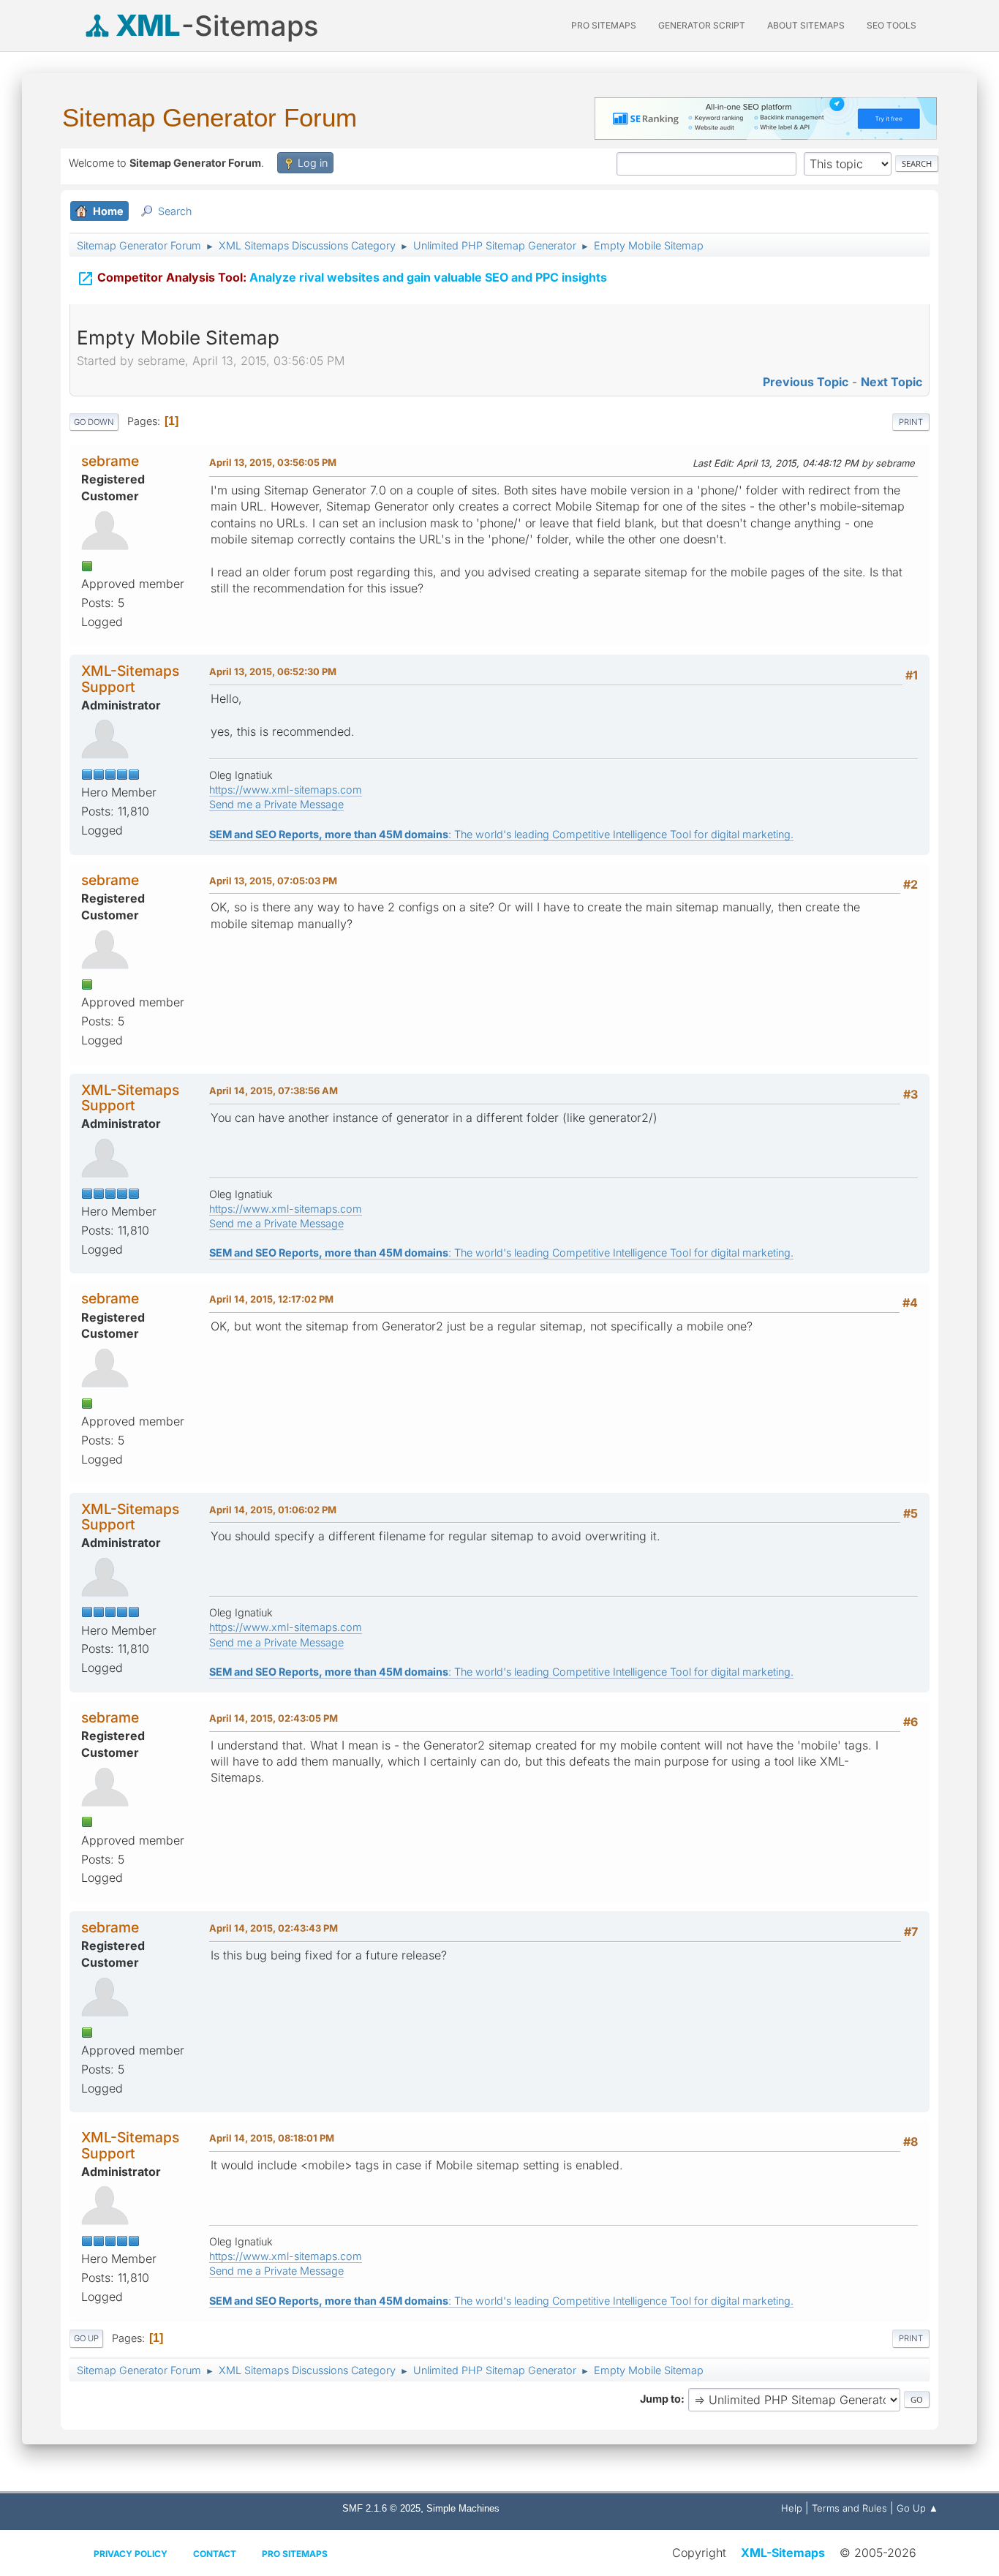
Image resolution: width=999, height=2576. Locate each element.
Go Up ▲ (917, 2508)
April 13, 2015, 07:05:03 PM (273, 881)
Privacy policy (131, 2554)
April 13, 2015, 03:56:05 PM (273, 462)
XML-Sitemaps (783, 2553)
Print (911, 422)
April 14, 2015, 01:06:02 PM (273, 1510)
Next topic (891, 382)
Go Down (94, 422)
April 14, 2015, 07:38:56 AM (274, 1091)
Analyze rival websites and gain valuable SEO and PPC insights (342, 279)
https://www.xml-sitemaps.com (286, 790)
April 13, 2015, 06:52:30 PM (273, 671)
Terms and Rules (849, 2508)
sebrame (110, 461)
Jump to (660, 2399)
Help (792, 2508)
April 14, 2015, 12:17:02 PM (271, 1299)
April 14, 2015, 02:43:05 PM (274, 1718)
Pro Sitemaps (295, 2554)
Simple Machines (463, 2508)
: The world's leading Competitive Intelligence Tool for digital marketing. (501, 834)
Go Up (86, 2338)
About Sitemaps (806, 25)
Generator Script (702, 25)
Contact (215, 2554)
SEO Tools (891, 25)
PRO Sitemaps (604, 25)
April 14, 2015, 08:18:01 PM (272, 2138)
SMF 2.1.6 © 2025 (381, 2508)
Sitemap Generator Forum (210, 117)
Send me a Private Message (276, 804)
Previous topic (806, 382)
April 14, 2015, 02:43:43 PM (274, 1928)
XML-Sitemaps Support (130, 678)
